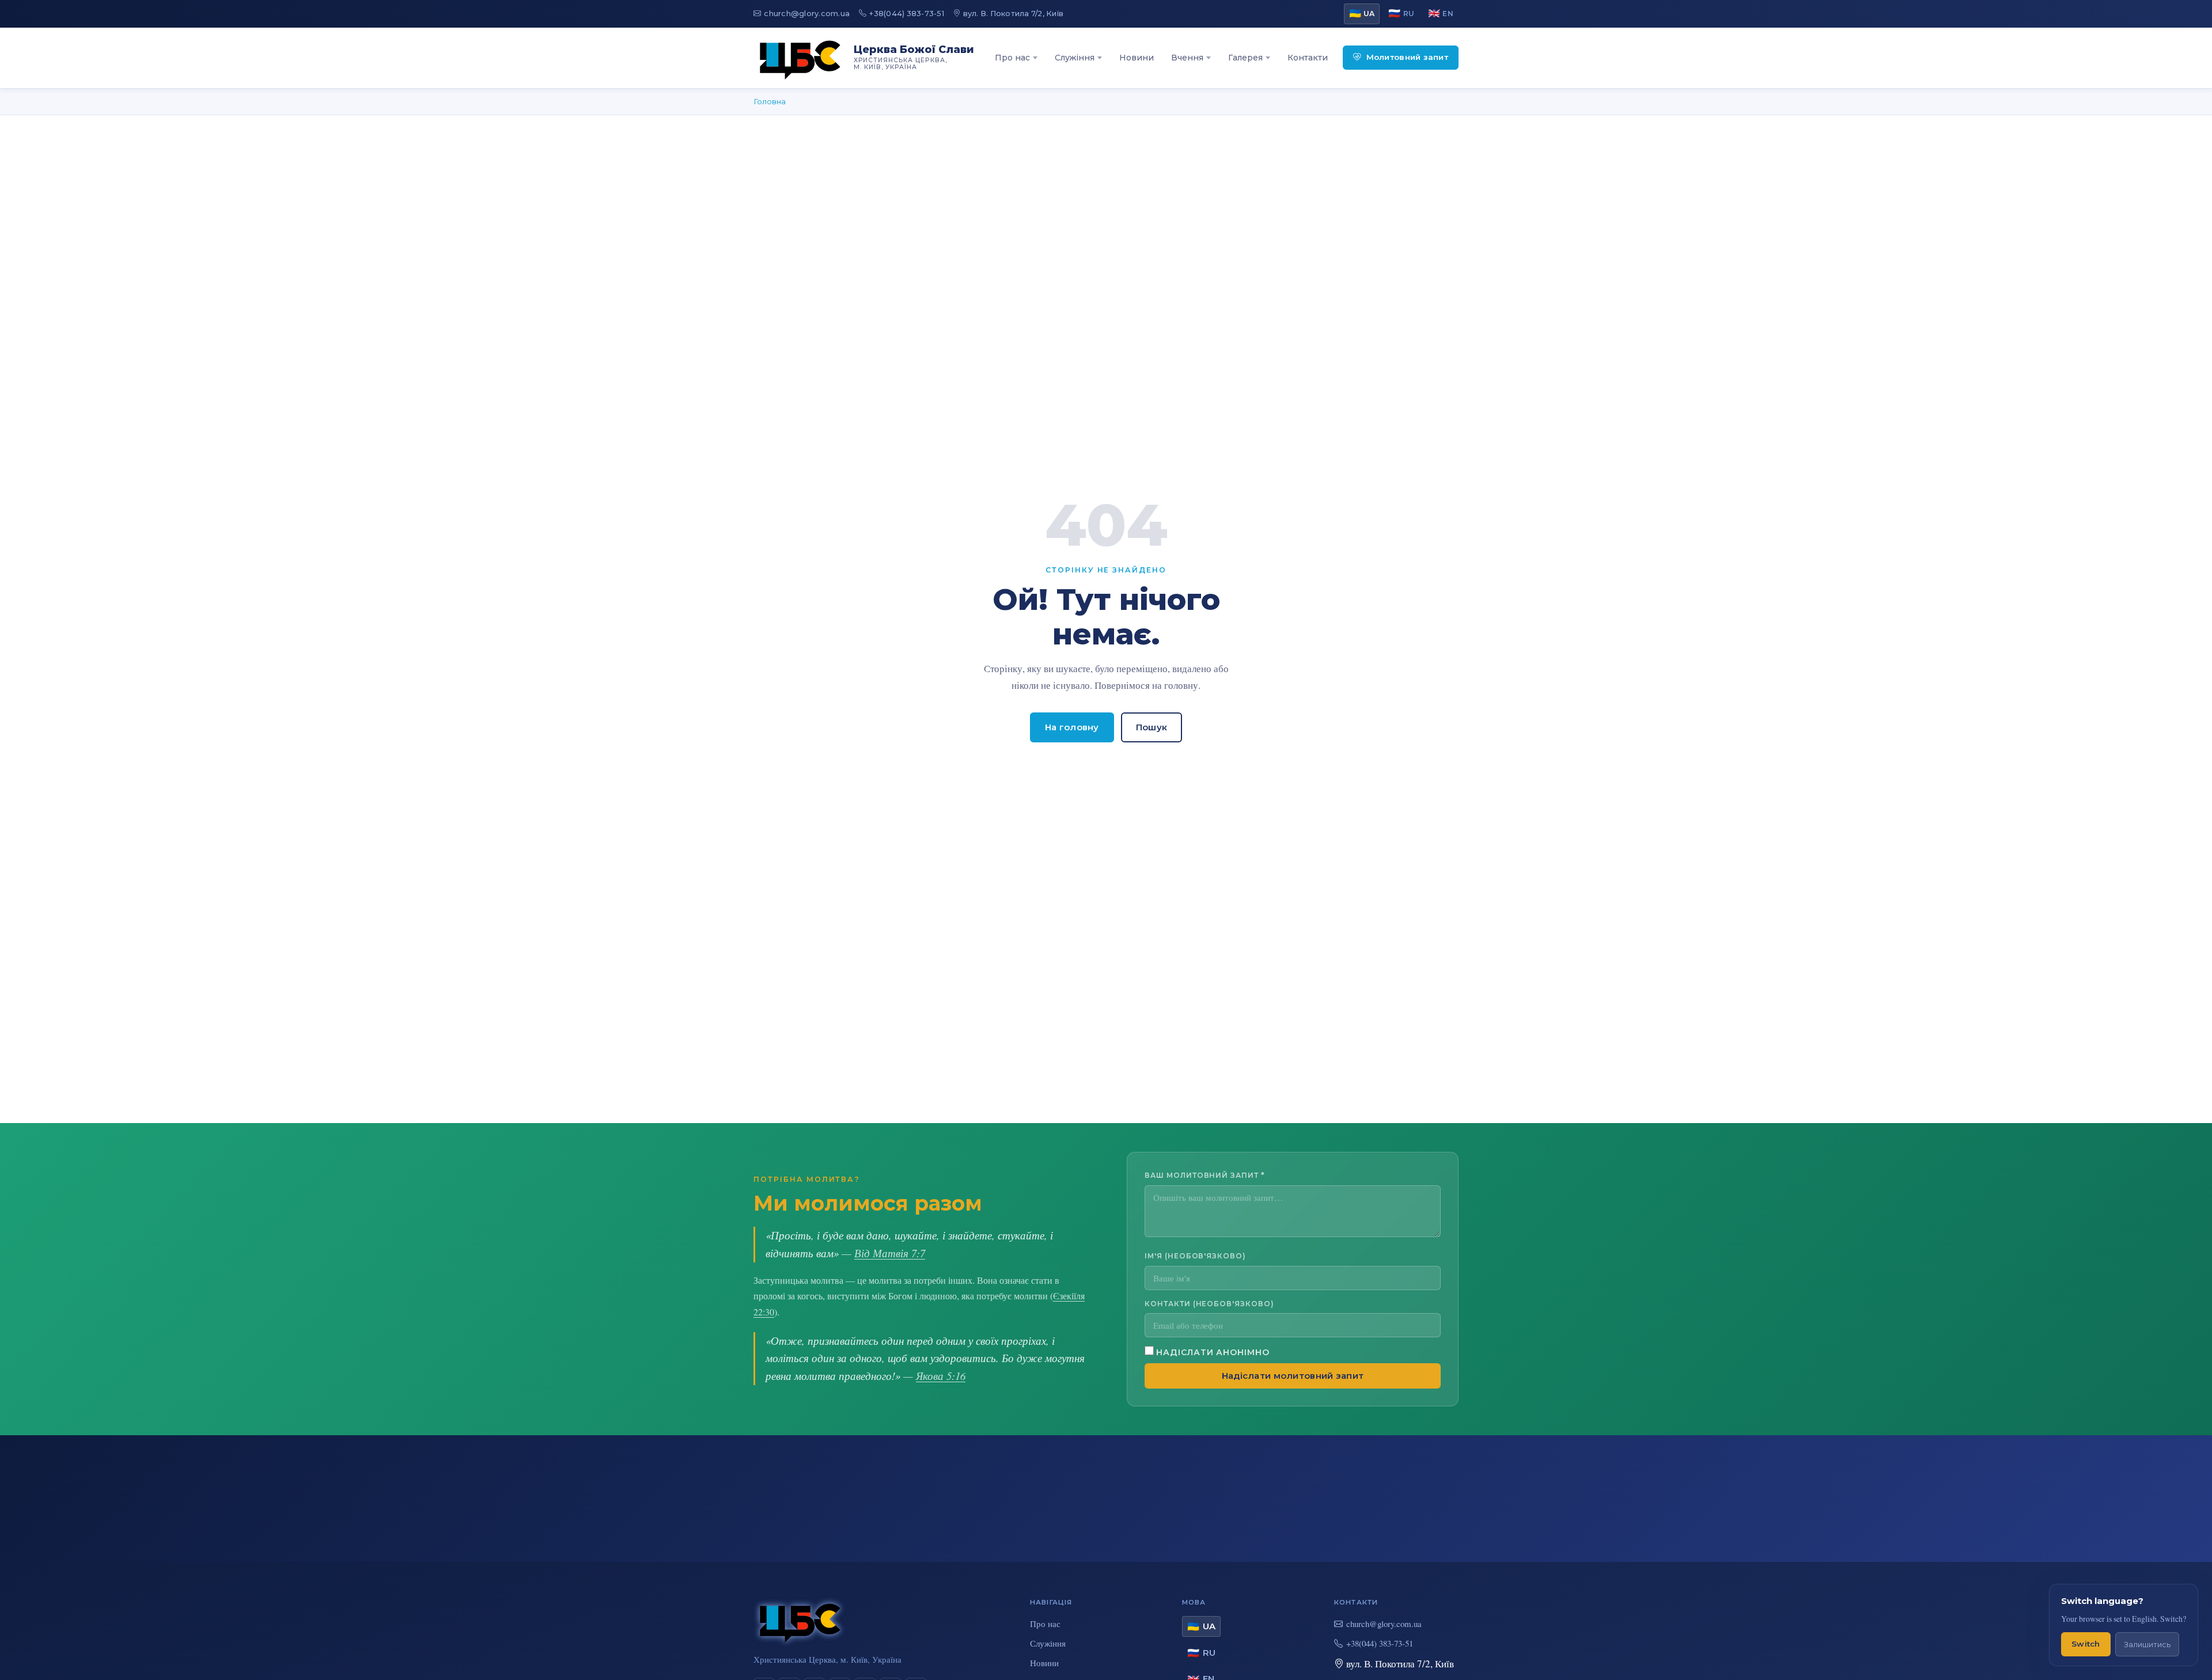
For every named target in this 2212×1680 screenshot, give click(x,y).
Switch (2086, 1644)
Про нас (1012, 58)
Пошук (1152, 727)
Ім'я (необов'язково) (1195, 1256)
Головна (770, 101)
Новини (1137, 58)
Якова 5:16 (941, 1376)
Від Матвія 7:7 (890, 1253)
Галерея (1245, 58)
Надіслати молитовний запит (1293, 1376)
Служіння (1075, 58)
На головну (1072, 727)
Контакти (1308, 58)
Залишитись (2147, 1645)
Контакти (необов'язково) (1209, 1304)
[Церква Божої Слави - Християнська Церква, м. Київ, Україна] (800, 58)
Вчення (1187, 58)
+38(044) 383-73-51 (907, 14)
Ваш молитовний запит (1205, 1175)
